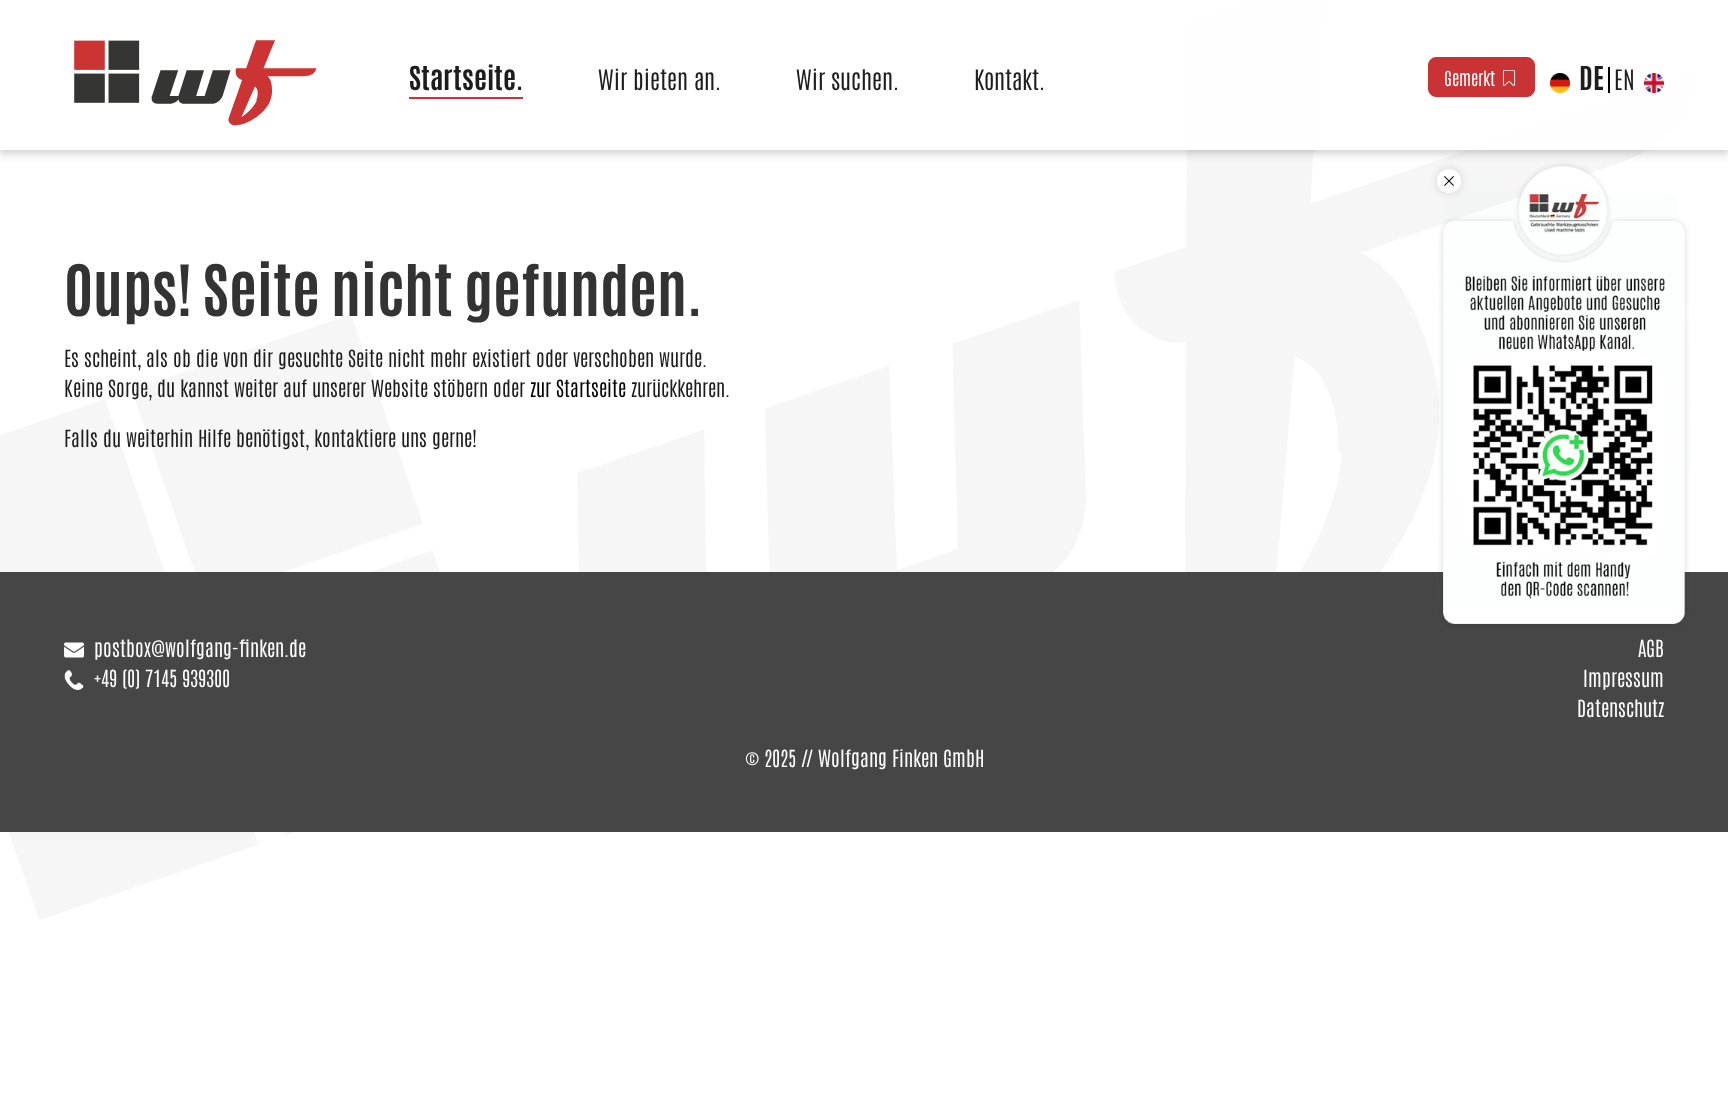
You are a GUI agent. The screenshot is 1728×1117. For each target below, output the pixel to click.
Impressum (1623, 677)
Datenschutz (1620, 707)
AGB (1651, 647)
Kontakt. (1009, 77)
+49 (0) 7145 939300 (162, 677)
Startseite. (466, 76)
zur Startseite (578, 387)
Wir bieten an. (659, 77)
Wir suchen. (847, 77)
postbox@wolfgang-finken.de (200, 647)
